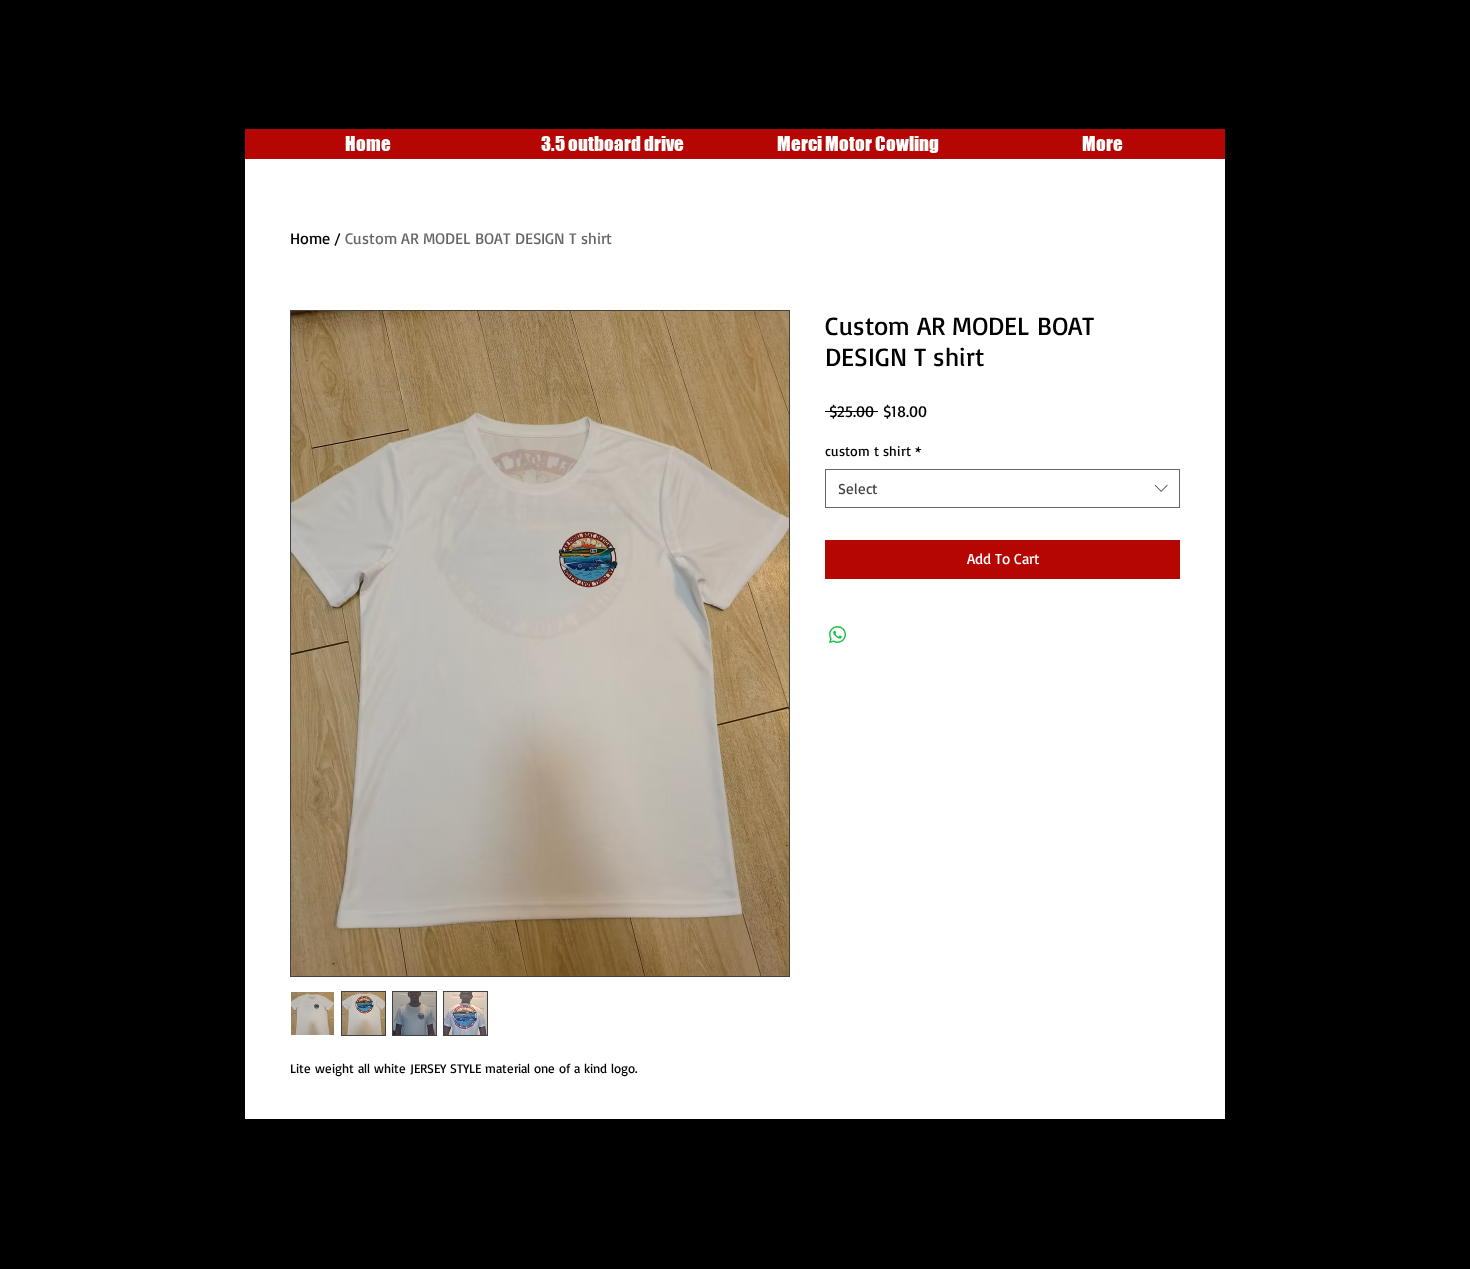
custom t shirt (873, 450)
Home (310, 238)
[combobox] (1002, 488)
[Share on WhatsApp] (838, 635)
